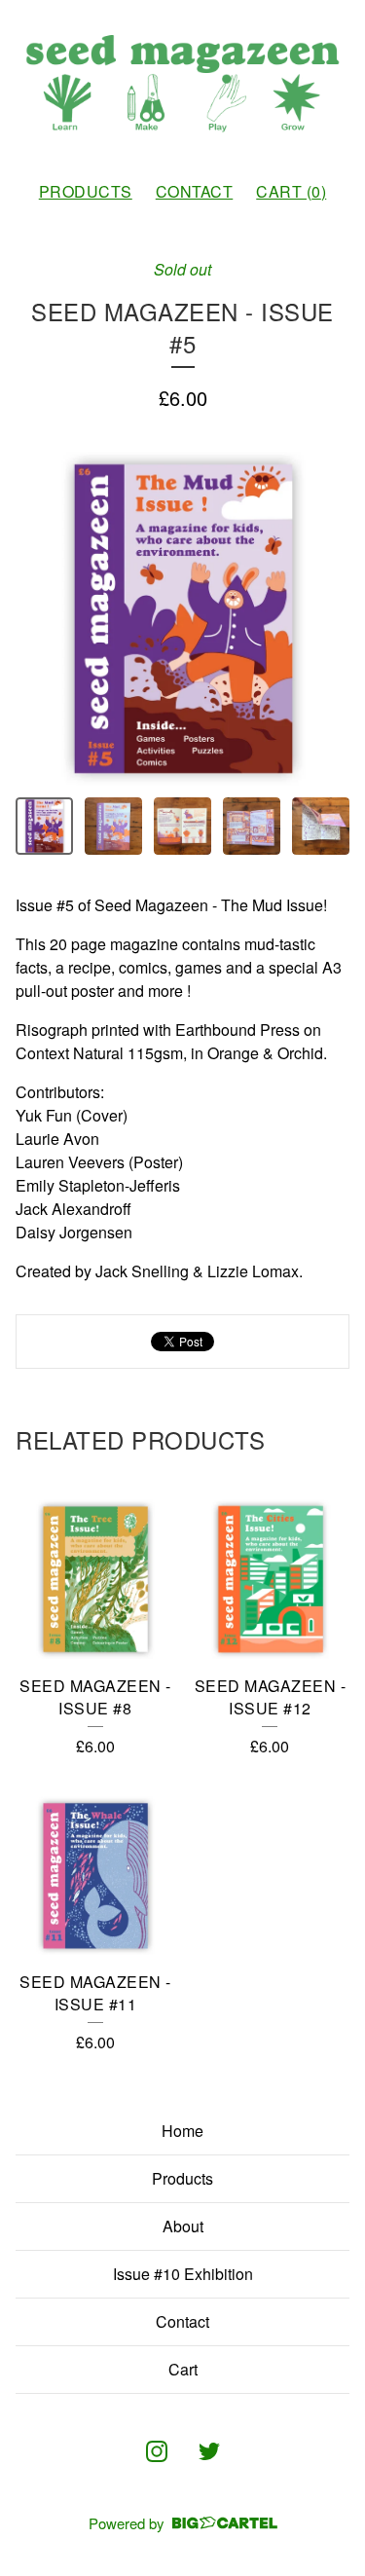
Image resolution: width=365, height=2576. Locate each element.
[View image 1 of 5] (44, 826)
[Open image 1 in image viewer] (182, 619)
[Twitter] (209, 2451)
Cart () (291, 191)
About (183, 2226)
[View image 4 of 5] (252, 826)
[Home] (182, 83)
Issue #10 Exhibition (183, 2274)
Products (86, 191)
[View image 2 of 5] (113, 826)
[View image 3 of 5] (182, 826)
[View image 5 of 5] (321, 826)
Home (182, 2131)
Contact (195, 191)
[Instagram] (157, 2451)
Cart (183, 2369)
